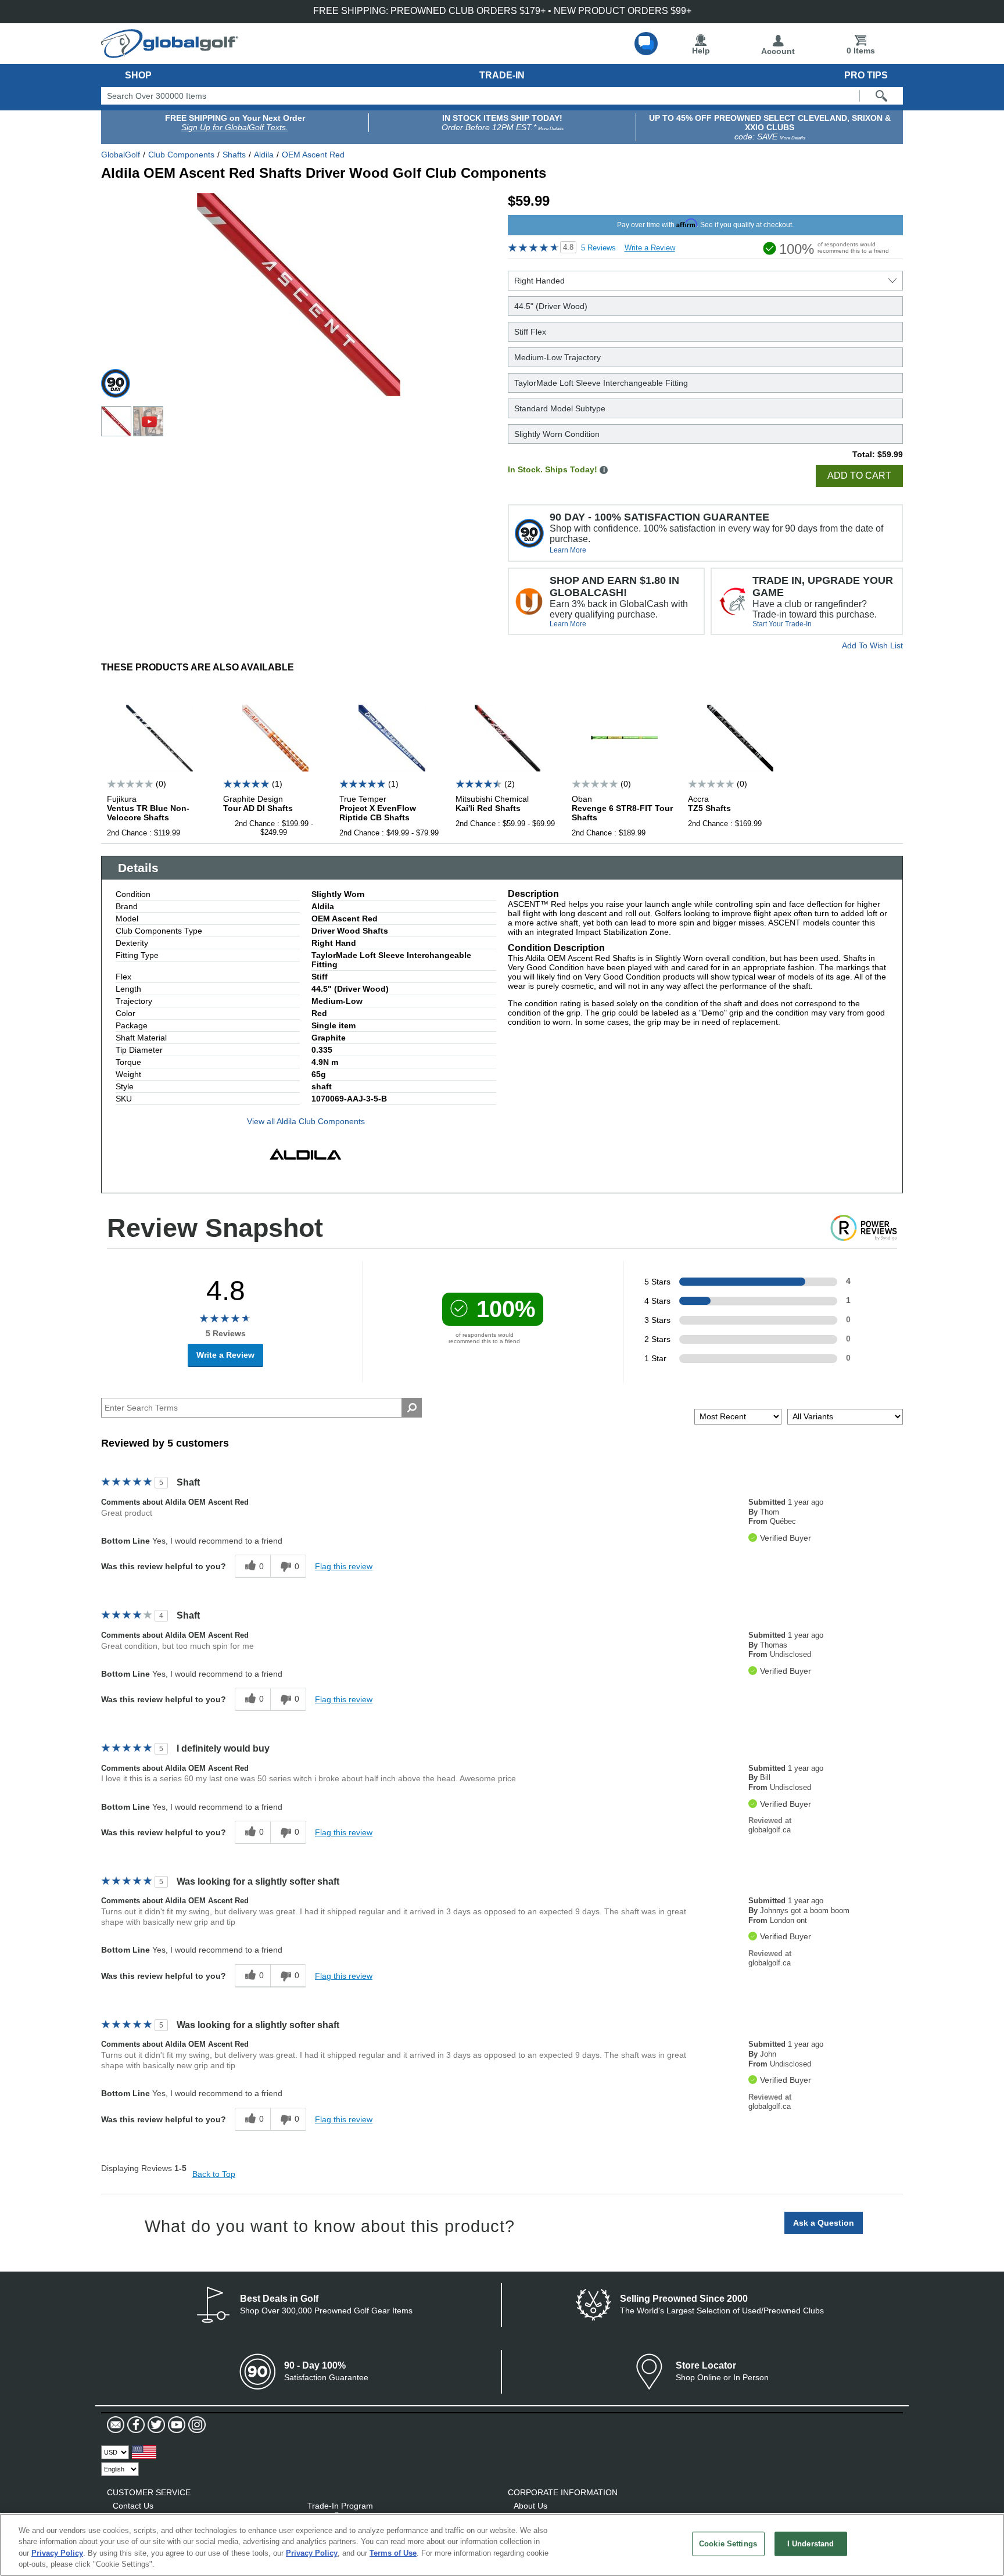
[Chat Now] (646, 44)
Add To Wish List (872, 645)
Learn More (568, 550)
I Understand (811, 2544)
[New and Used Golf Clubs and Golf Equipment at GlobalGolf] (170, 53)
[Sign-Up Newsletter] (116, 2425)
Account (778, 51)
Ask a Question (824, 2223)
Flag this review (344, 1566)
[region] (502, 2545)
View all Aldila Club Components (306, 1121)
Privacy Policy (57, 2553)
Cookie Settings (728, 2544)
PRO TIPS (866, 75)
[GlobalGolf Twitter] (155, 2425)
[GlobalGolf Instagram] (196, 2425)
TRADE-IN (502, 75)
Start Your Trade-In (782, 624)
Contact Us (133, 2506)
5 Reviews (598, 248)
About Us (530, 2506)
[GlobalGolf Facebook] (135, 2425)
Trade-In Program (340, 2506)
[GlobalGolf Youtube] (175, 2425)
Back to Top (214, 2174)
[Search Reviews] (412, 1408)
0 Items (861, 51)
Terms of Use (393, 2553)
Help (701, 51)
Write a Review (650, 248)
